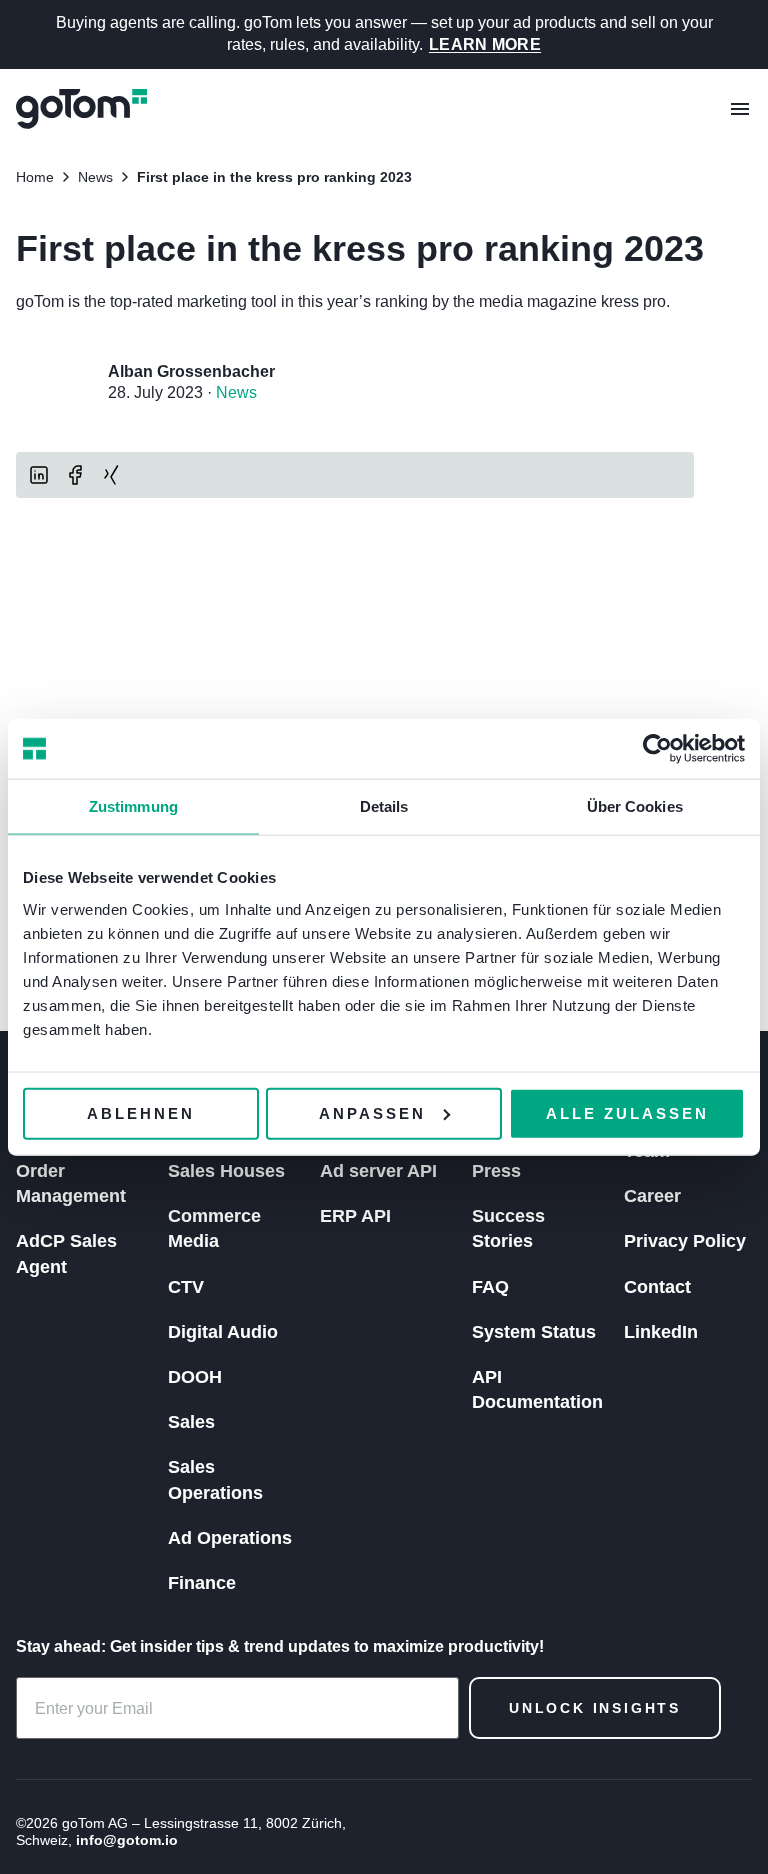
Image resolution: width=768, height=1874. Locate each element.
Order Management (71, 1183)
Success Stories (508, 1228)
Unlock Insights (595, 1708)
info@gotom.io (127, 1840)
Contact (657, 1287)
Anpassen (372, 1112)
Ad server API (378, 1171)
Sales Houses (226, 1171)
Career (652, 1196)
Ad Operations (230, 1538)
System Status (534, 1332)
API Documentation (537, 1389)
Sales (191, 1422)
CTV (186, 1287)
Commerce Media (214, 1228)
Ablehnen (141, 1112)
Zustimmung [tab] (133, 806)
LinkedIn (661, 1332)
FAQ (490, 1287)
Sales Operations (215, 1479)
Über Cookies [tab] (635, 806)
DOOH (195, 1377)
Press (496, 1171)
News (236, 392)
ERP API (355, 1216)
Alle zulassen (627, 1112)
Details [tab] (384, 806)
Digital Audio (223, 1332)
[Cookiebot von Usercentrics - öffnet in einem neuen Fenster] (657, 749)
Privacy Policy (685, 1241)
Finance (202, 1583)
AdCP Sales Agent (66, 1253)
